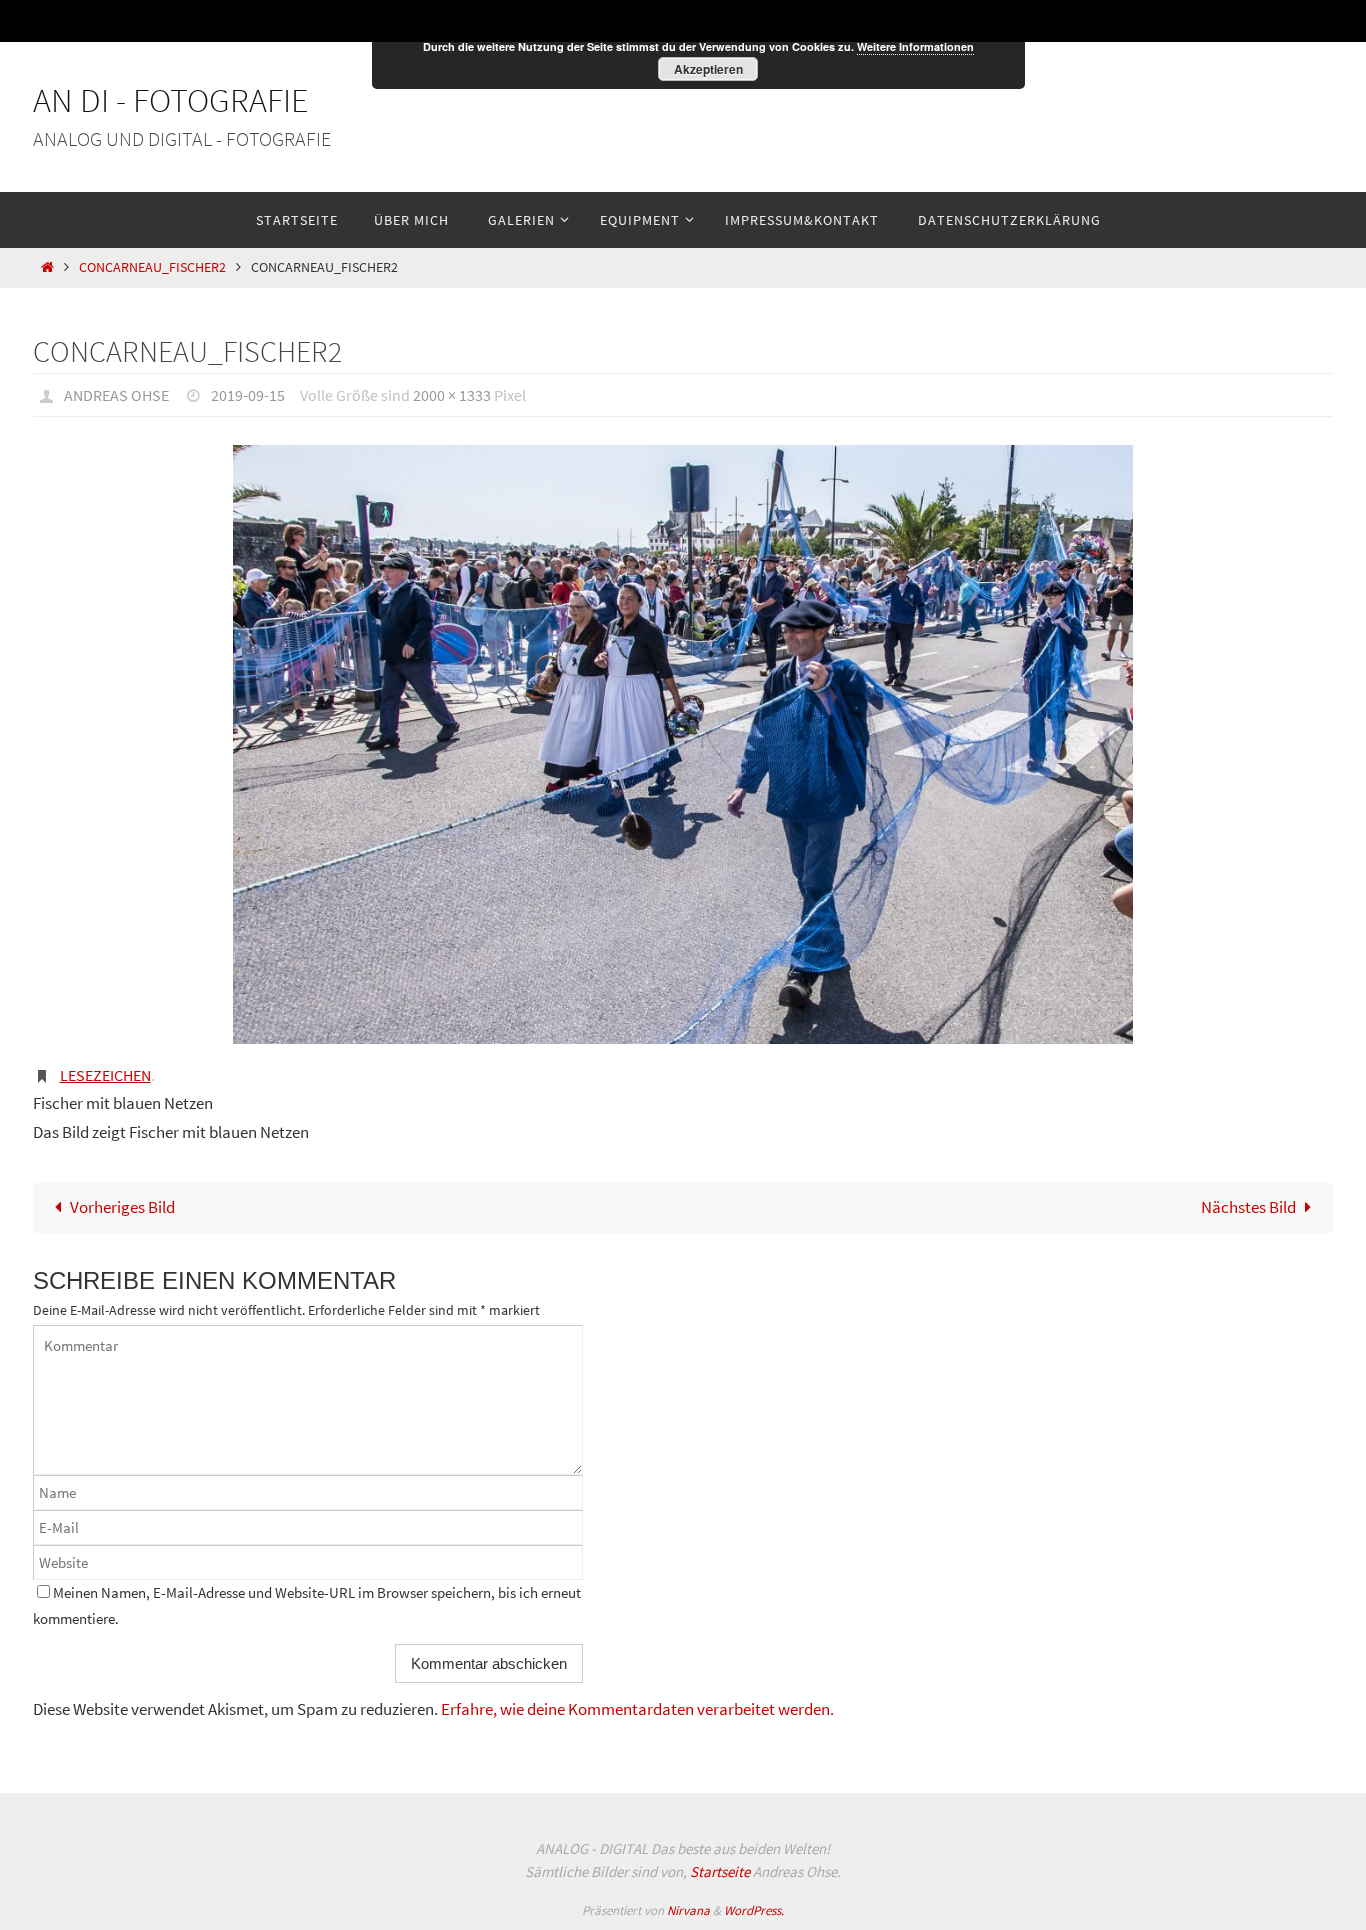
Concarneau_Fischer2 (152, 267)
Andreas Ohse (116, 395)
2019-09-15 (248, 395)
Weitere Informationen (915, 46)
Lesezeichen (105, 1075)
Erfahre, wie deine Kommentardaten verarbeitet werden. (637, 1709)
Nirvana (688, 1910)
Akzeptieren (708, 69)
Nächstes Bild (1248, 1207)
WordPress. (754, 1910)
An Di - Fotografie (171, 100)
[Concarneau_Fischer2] (683, 744)
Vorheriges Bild (122, 1207)
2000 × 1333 (452, 395)
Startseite (720, 1871)
